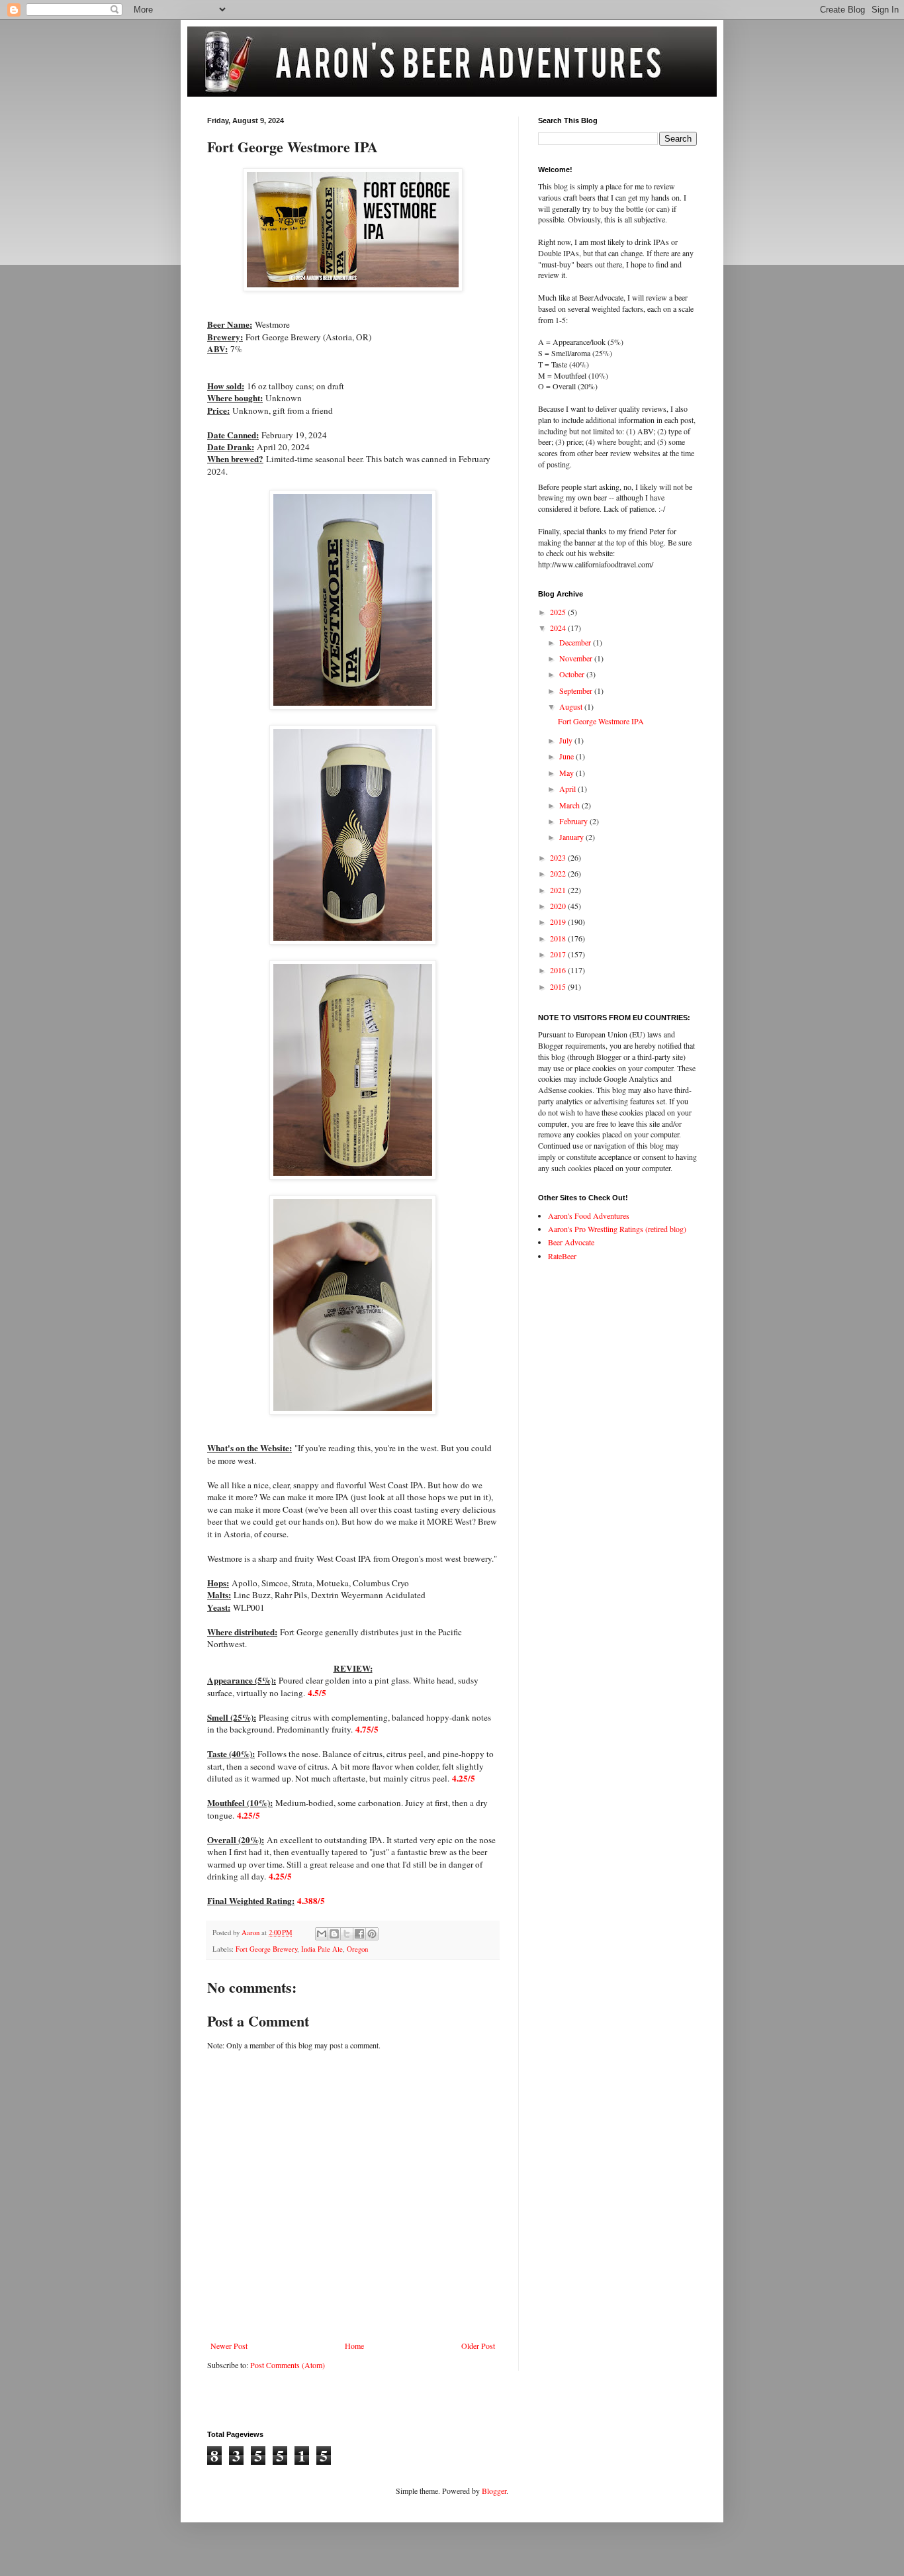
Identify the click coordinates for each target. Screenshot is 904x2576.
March (570, 805)
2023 (559, 857)
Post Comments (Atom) (288, 2365)
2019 (559, 922)
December (576, 642)
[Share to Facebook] (359, 1934)
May (567, 773)
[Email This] (322, 1934)
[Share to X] (347, 1934)
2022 (559, 873)
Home (354, 2346)
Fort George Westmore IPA (601, 721)
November (577, 658)
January (572, 837)
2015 (559, 986)
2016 (559, 970)
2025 (559, 612)
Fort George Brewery (266, 1949)
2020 (559, 906)
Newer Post (229, 2346)
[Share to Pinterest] (372, 1934)
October (573, 674)
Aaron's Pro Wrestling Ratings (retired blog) (617, 1229)
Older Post (478, 2346)
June (567, 756)
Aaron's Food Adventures (589, 1216)
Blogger (494, 2491)
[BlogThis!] (334, 1934)
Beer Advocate (571, 1242)
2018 (559, 938)
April (568, 788)
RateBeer (562, 1256)
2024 (559, 628)
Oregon (357, 1949)
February (574, 821)
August (572, 706)
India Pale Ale (322, 1949)
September (577, 691)
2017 (559, 954)
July (567, 740)
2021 (559, 890)
